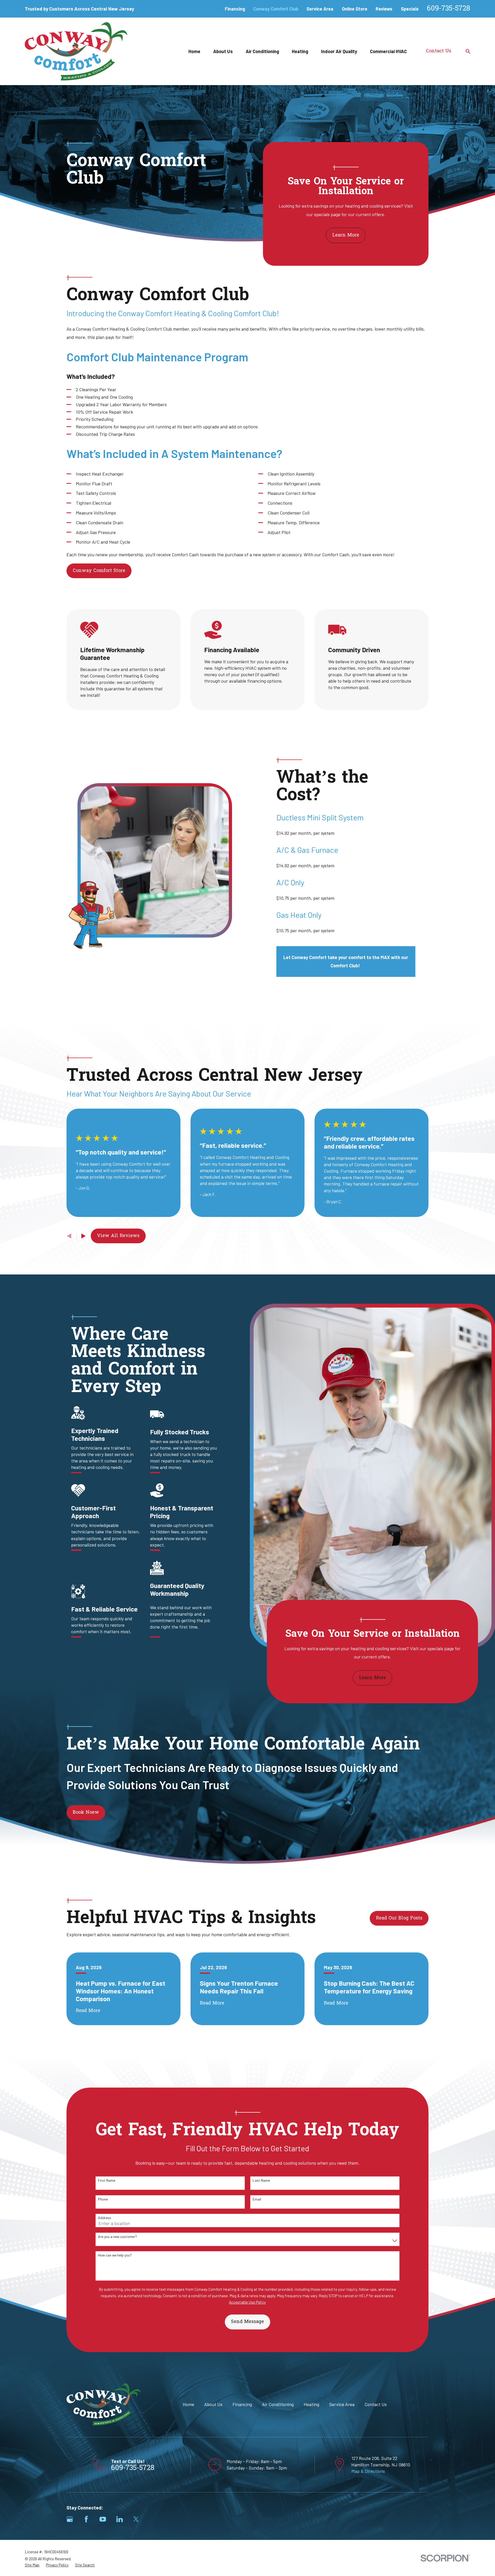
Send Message (247, 2322)
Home (188, 2404)
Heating (311, 2404)
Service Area (320, 9)
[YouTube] (103, 2519)
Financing (235, 9)
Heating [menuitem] (300, 51)
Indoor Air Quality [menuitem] (339, 51)
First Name (107, 2180)
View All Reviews (118, 1236)
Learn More (346, 235)
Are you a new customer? (117, 2237)
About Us (213, 2404)
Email (257, 2199)
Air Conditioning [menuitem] (262, 51)
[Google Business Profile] (70, 2519)
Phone (103, 2199)
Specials (410, 9)
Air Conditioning (278, 2404)
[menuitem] (32, 2565)
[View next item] (84, 1236)
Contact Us (439, 51)
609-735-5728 (449, 9)
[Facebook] (86, 2519)
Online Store (355, 9)
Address (105, 2218)
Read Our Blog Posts (399, 1918)
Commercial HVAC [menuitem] (388, 51)
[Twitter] (136, 2519)
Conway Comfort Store (99, 571)
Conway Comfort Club (276, 9)
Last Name (261, 2180)
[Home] (76, 51)
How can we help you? (115, 2255)
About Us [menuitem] (223, 51)
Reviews (384, 9)
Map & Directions (368, 2471)
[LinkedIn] (119, 2519)
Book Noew (86, 1813)
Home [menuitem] (194, 51)
